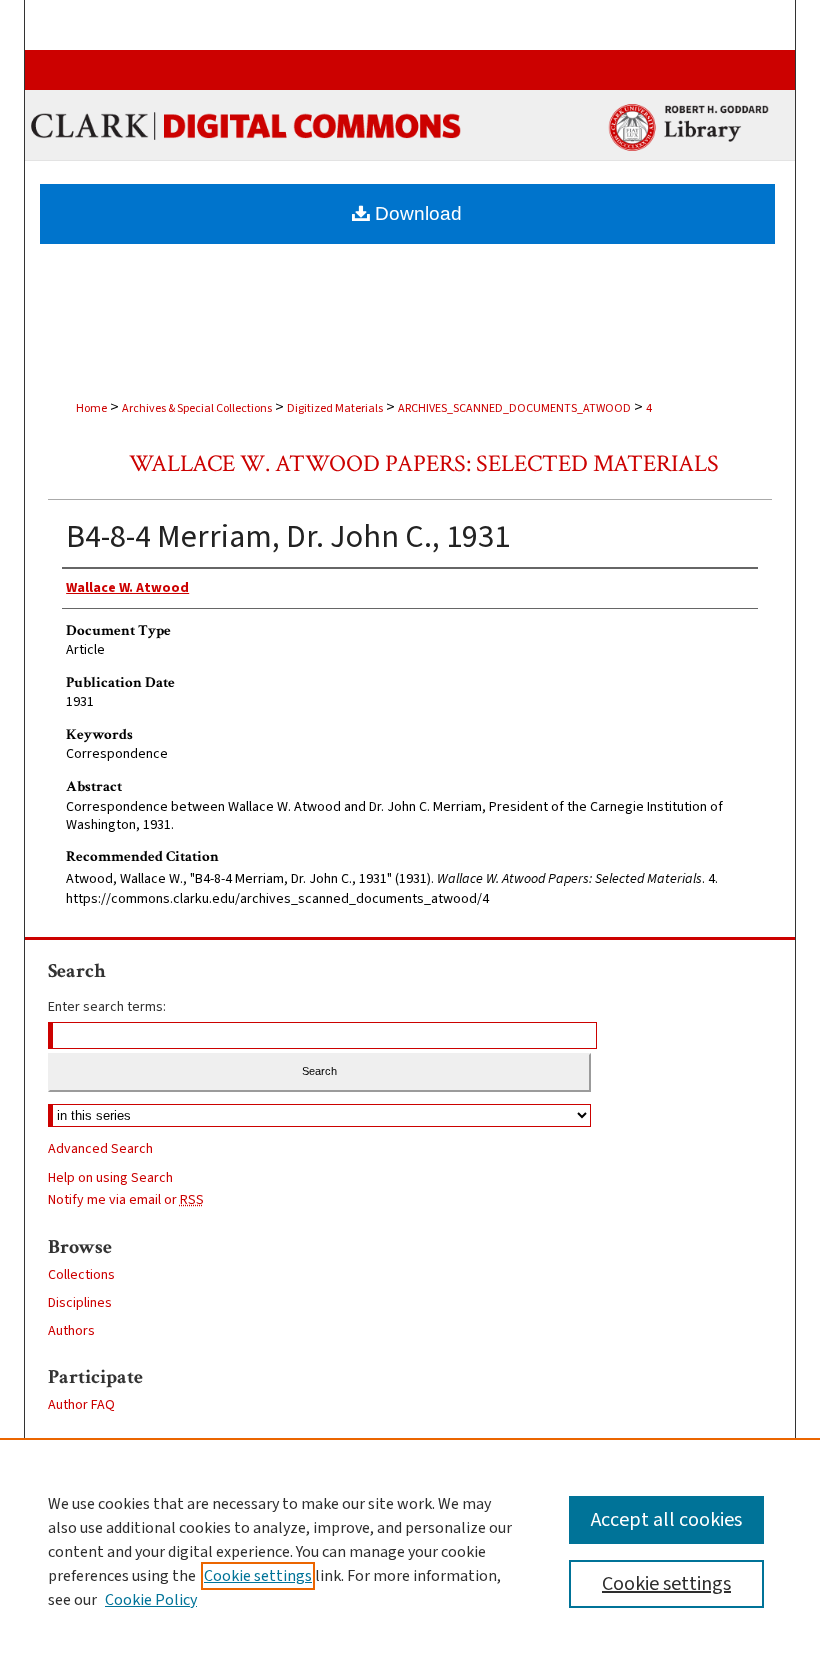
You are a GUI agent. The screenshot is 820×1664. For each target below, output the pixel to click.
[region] (410, 1551)
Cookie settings (258, 1576)
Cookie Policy (151, 1600)
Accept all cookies (666, 1520)
